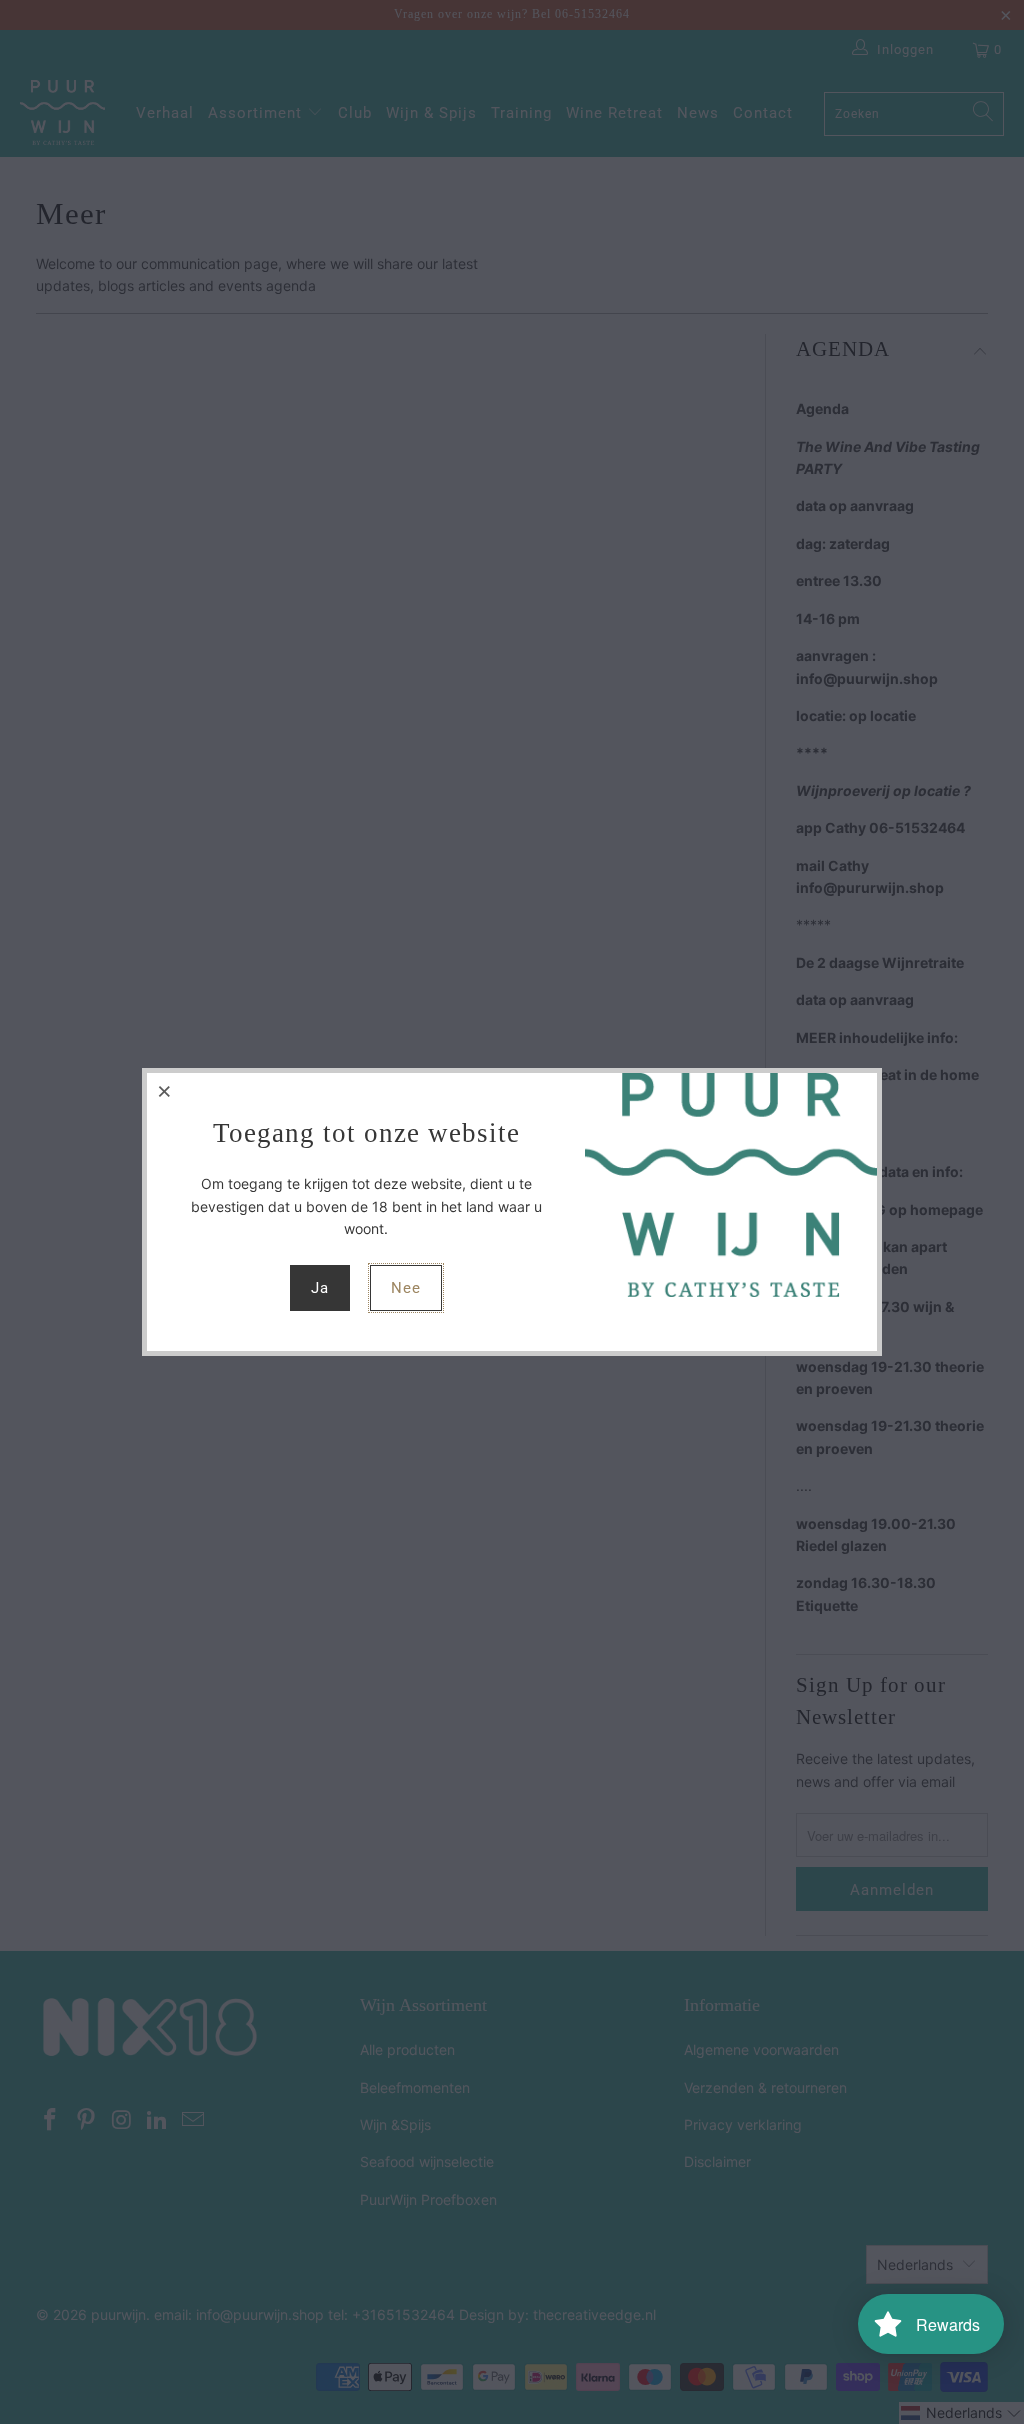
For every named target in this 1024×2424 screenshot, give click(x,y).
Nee (406, 1288)
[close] (165, 1091)
